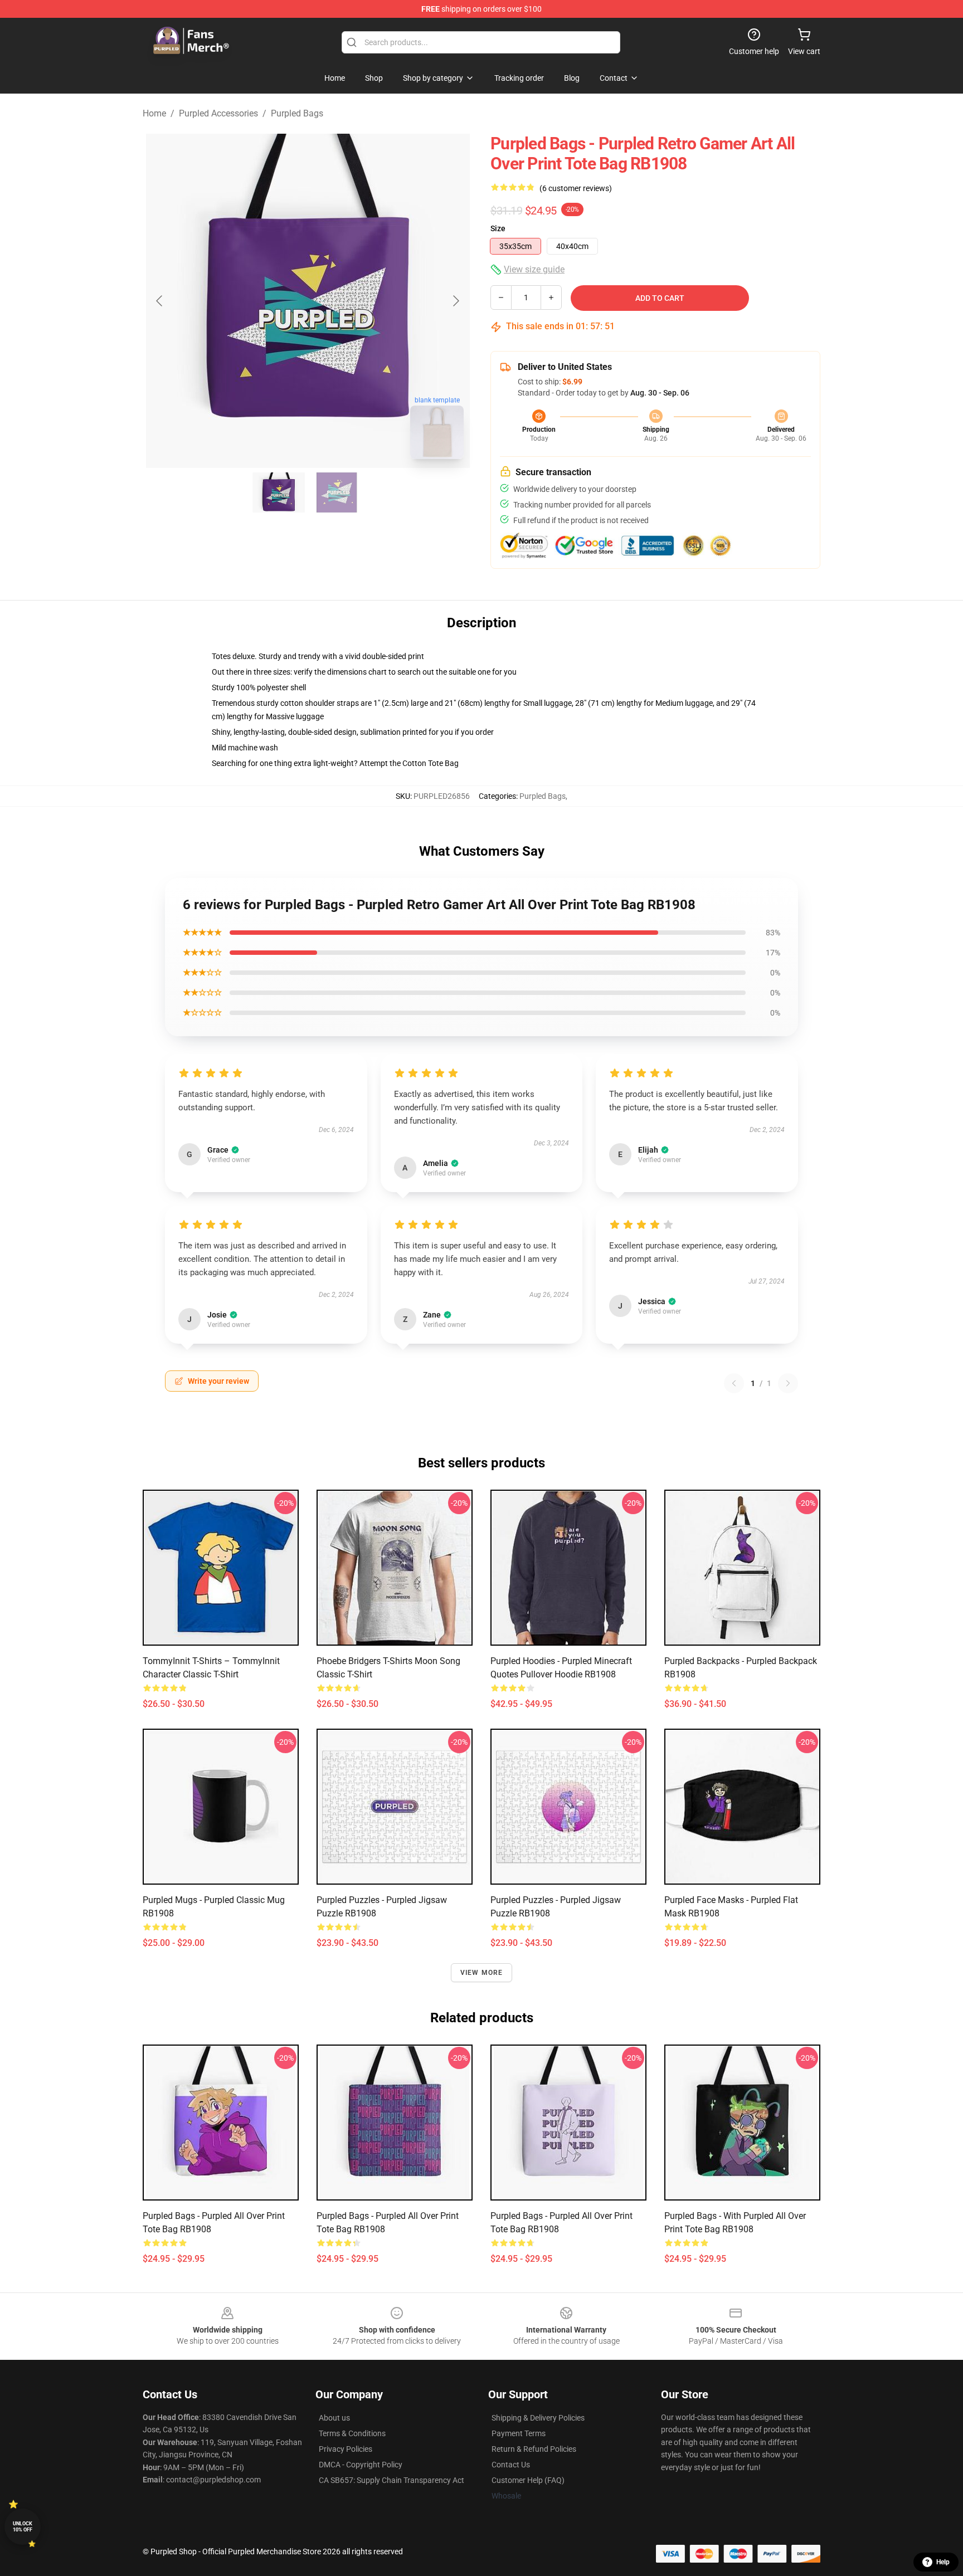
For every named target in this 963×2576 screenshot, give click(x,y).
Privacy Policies (346, 2449)
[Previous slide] (160, 301)
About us (334, 2418)
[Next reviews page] (788, 1383)
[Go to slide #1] (279, 492)
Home (154, 113)
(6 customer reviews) (576, 188)
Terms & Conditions (352, 2433)
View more (482, 1973)
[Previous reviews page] (734, 1383)
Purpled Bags (297, 113)
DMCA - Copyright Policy (361, 2465)
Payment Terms (519, 2433)
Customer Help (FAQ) (528, 2480)
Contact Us (511, 2465)
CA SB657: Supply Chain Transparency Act (391, 2480)
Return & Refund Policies (534, 2449)
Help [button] (943, 2562)
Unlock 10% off (23, 2527)
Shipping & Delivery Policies (538, 2418)
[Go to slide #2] (337, 492)
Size (498, 228)
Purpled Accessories (218, 113)
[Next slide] (455, 301)
